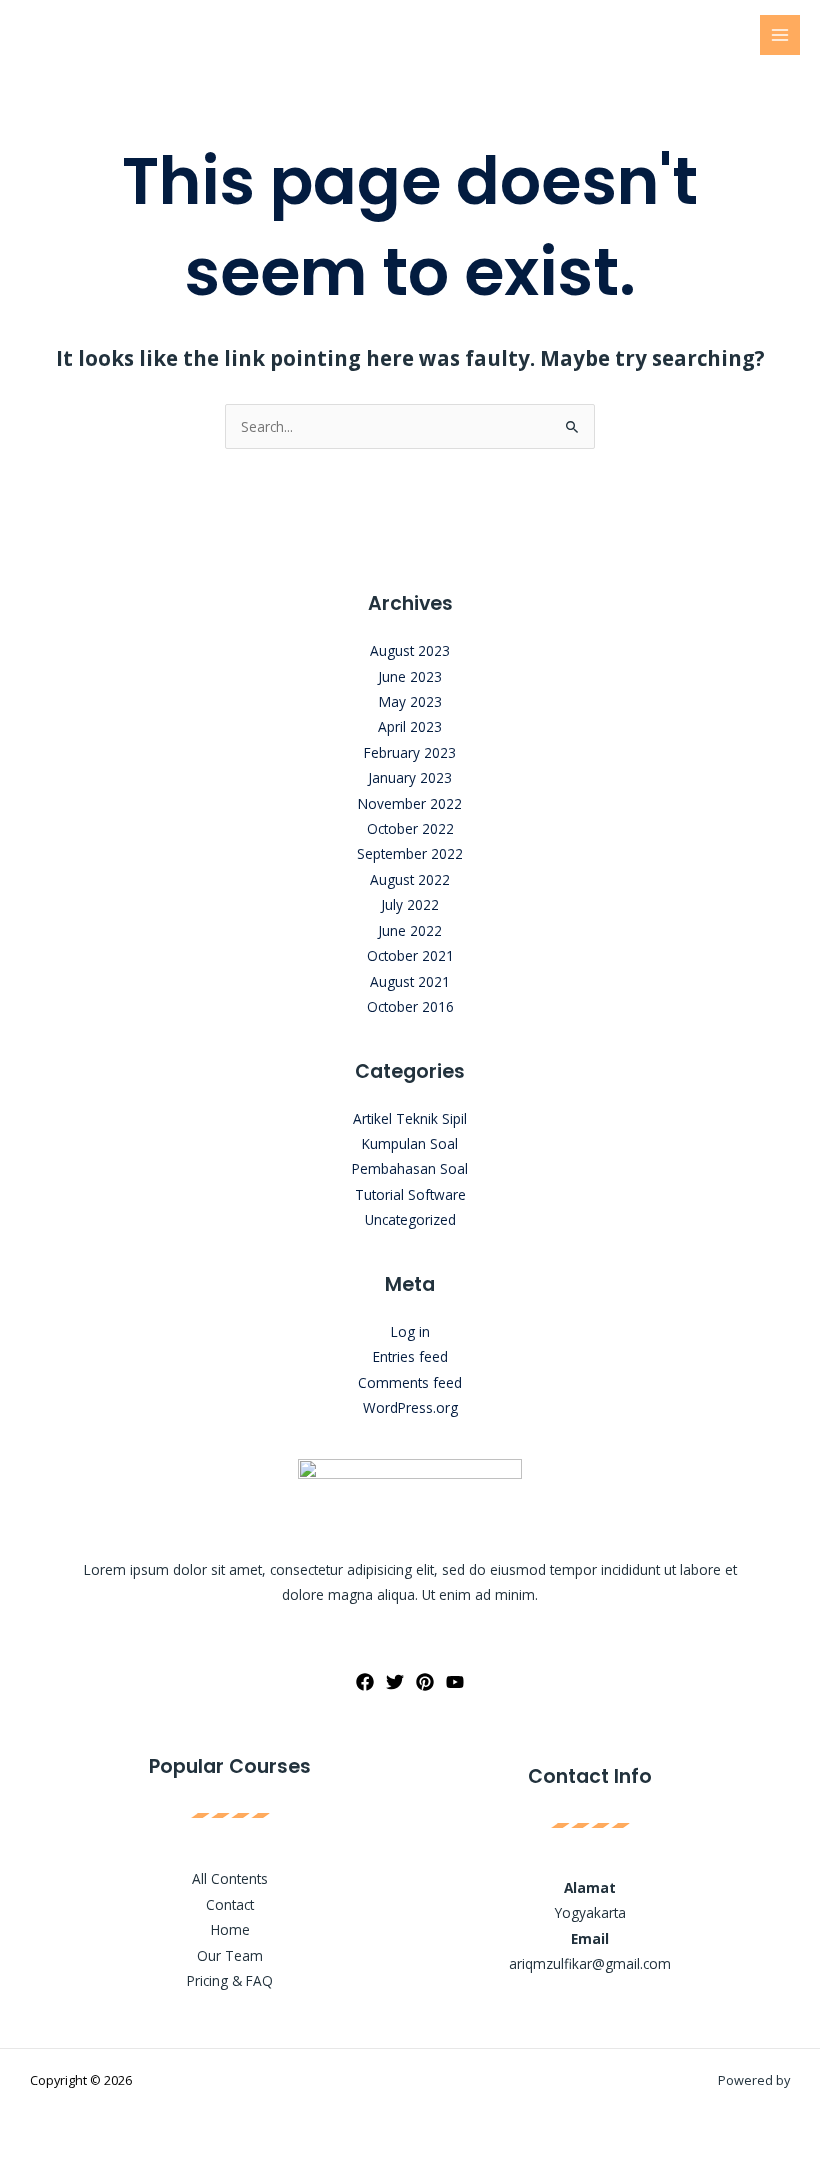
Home (230, 1929)
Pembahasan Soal (410, 1168)
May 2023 (410, 701)
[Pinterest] (425, 1682)
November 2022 (410, 803)
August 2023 (410, 650)
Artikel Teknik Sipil (410, 1118)
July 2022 (410, 904)
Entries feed (410, 1356)
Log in (410, 1331)
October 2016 (410, 1006)
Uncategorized (410, 1219)
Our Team (230, 1955)
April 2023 (410, 726)
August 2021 (410, 981)
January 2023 (410, 777)
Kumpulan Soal (410, 1143)
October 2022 (410, 828)
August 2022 (410, 879)
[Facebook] (365, 1682)
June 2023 (410, 676)
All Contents (230, 1878)
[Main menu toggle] (780, 35)
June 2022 (410, 930)
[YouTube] (455, 1682)
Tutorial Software (410, 1194)
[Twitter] (395, 1682)
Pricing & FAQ (230, 1980)
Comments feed (410, 1382)
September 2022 (410, 853)
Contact (230, 1904)
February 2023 (410, 752)
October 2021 (410, 955)
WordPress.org (410, 1407)
